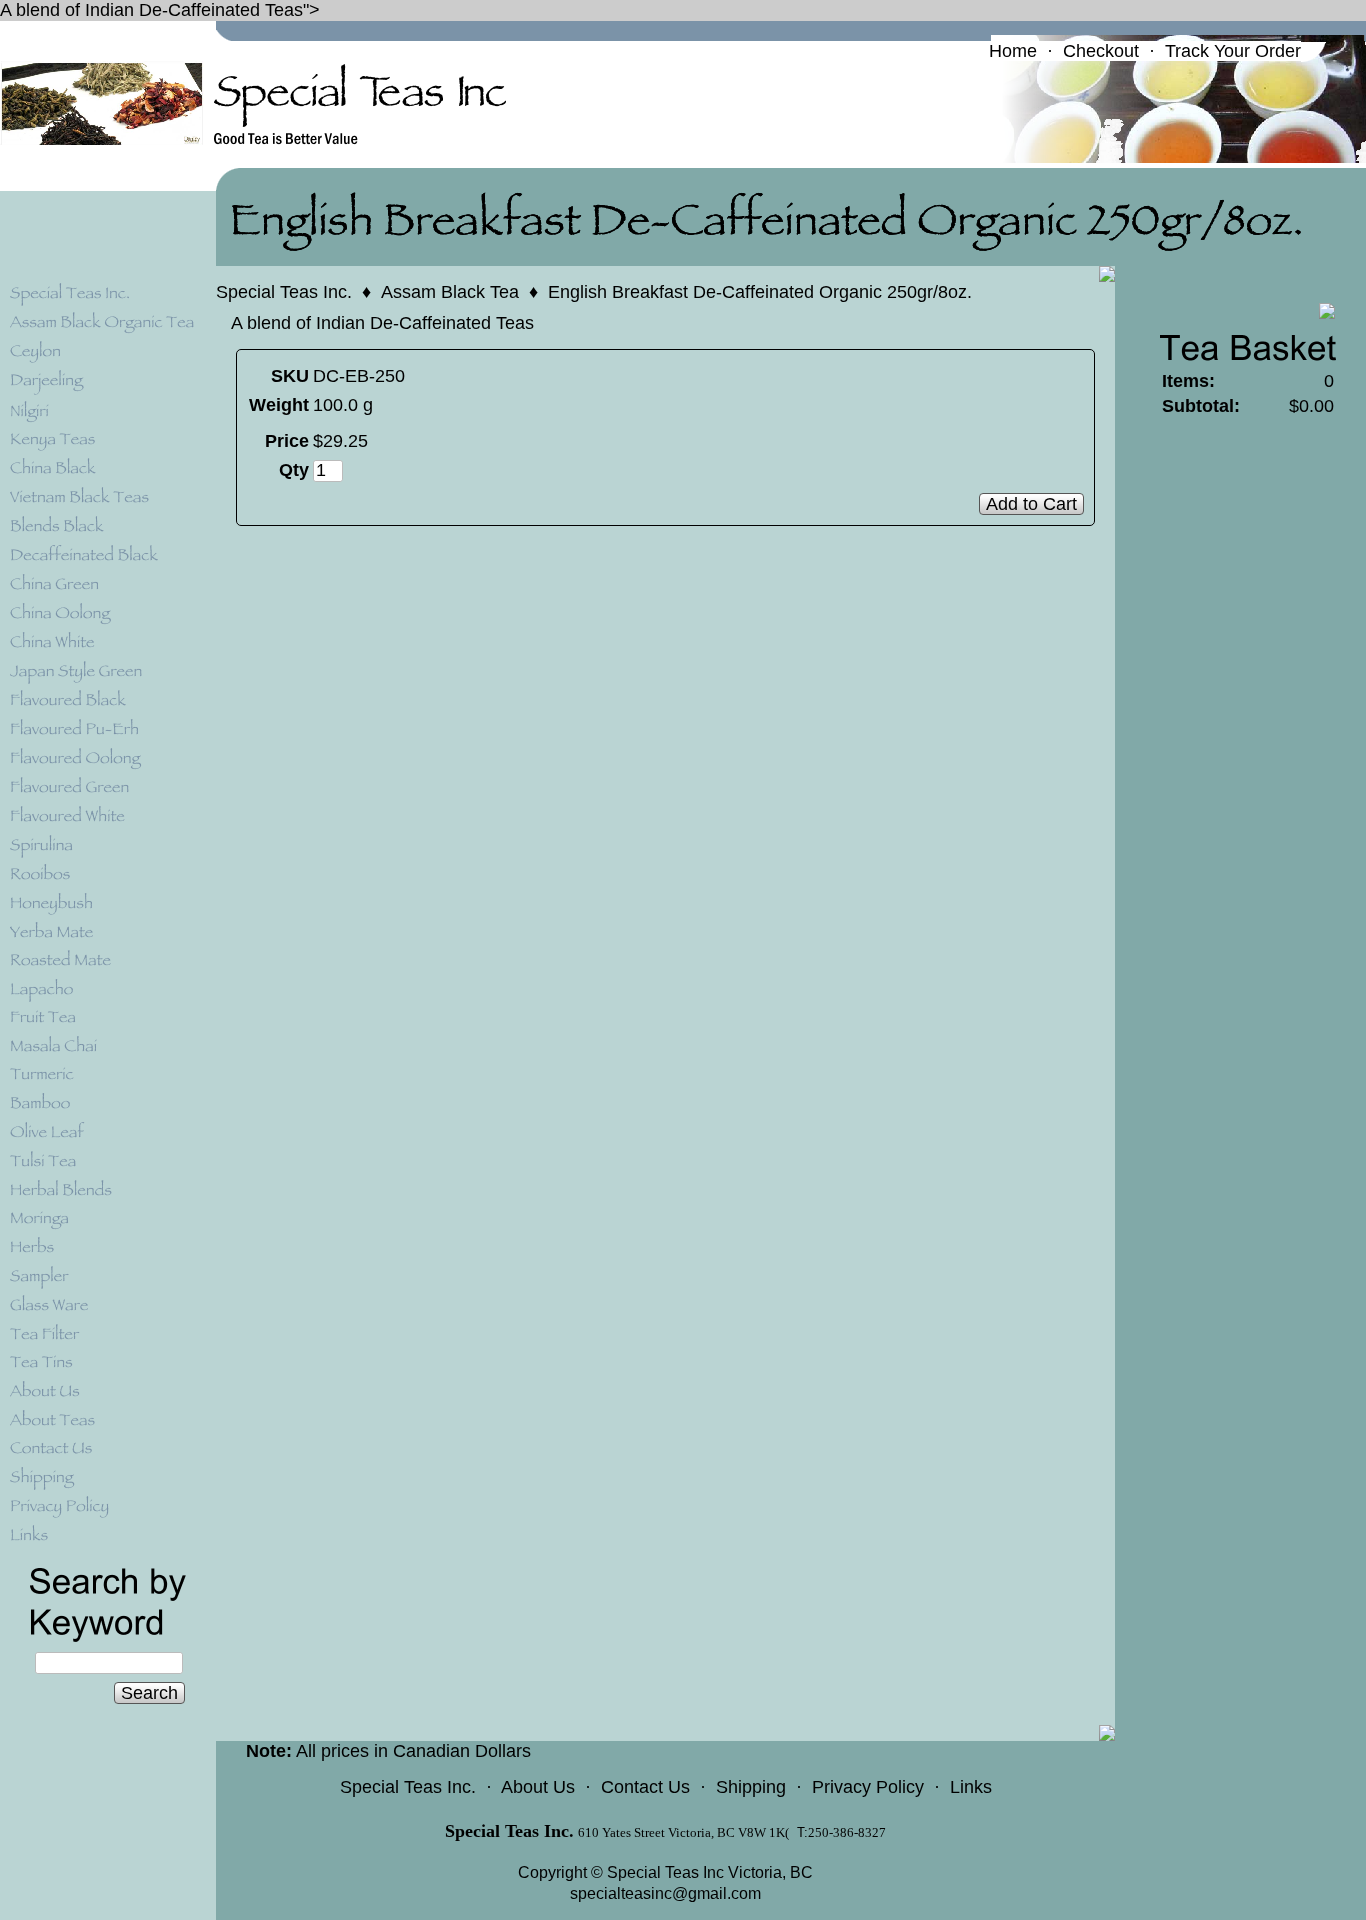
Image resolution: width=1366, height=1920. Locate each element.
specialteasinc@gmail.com (665, 1893)
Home (1013, 51)
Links (971, 1787)
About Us (538, 1787)
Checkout (1101, 51)
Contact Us (645, 1787)
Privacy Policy (868, 1787)
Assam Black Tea (450, 292)
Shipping (751, 1787)
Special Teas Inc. (284, 292)
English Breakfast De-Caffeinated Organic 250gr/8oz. (760, 292)
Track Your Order (1233, 51)
